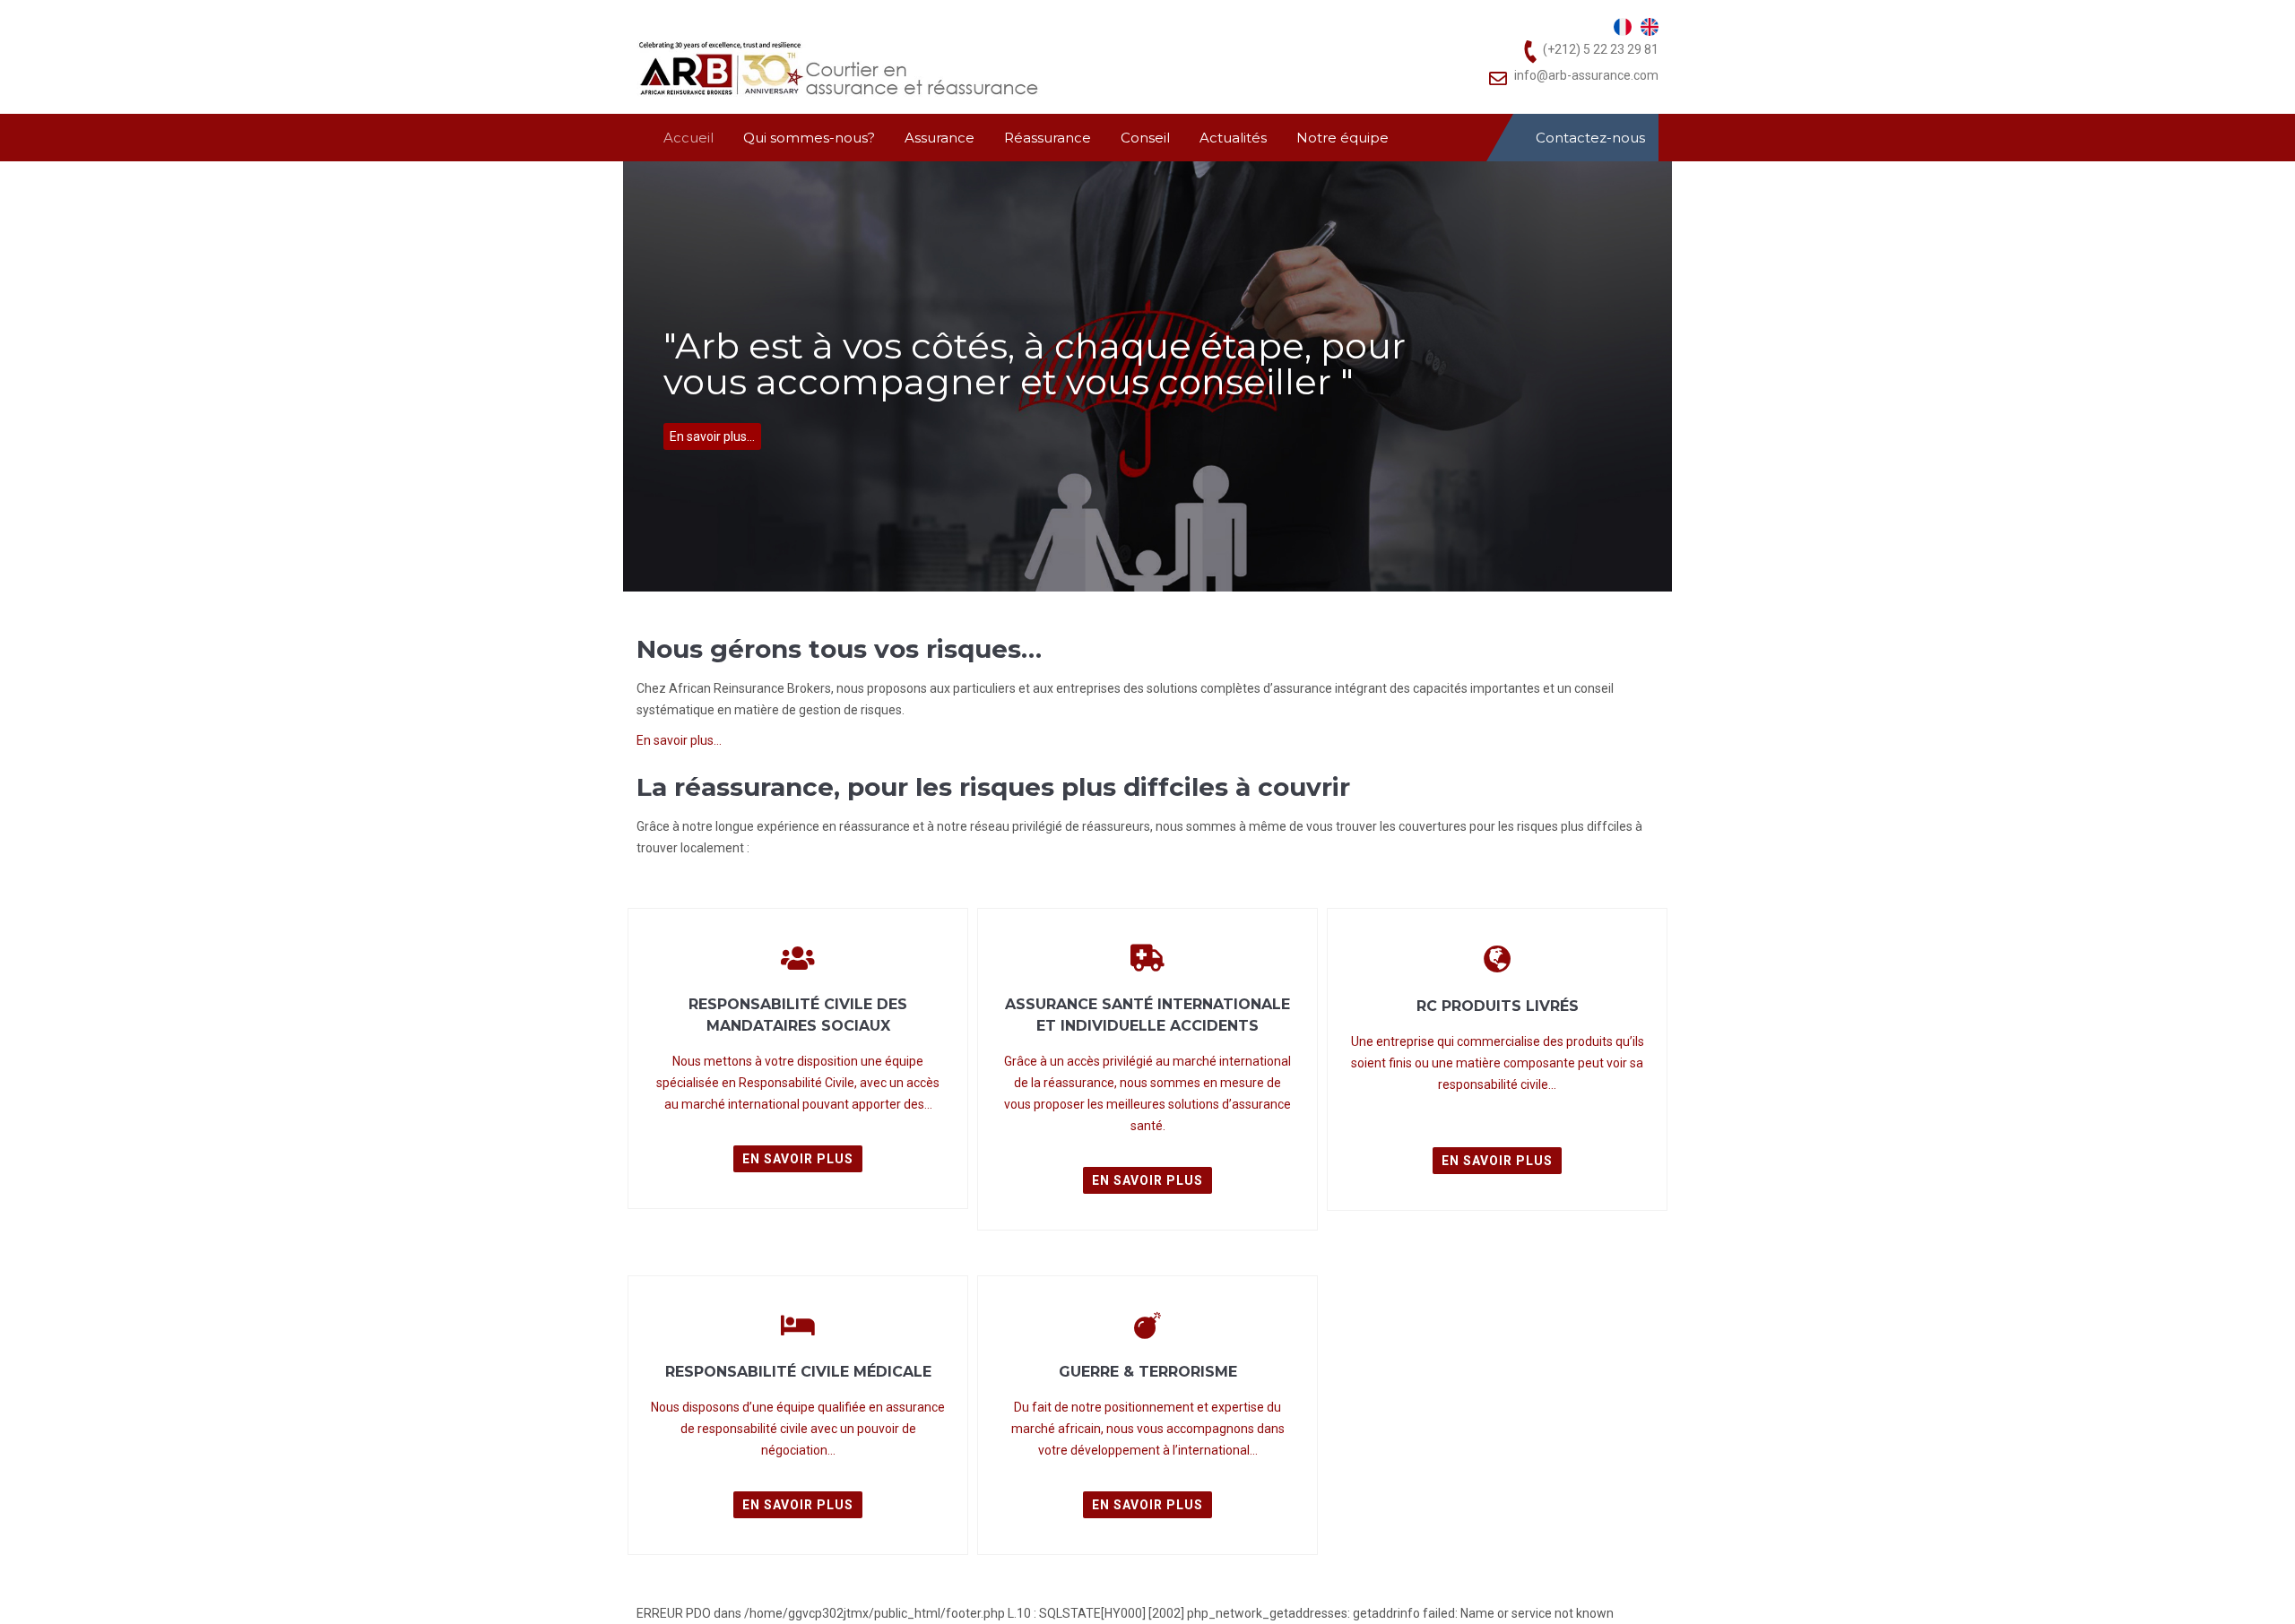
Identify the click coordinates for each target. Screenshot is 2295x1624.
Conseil (1145, 138)
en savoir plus (798, 1159)
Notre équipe (1342, 138)
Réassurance (1048, 138)
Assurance (940, 138)
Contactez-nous (1590, 138)
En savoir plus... (712, 436)
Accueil (688, 138)
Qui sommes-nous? (809, 138)
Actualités (1233, 138)
